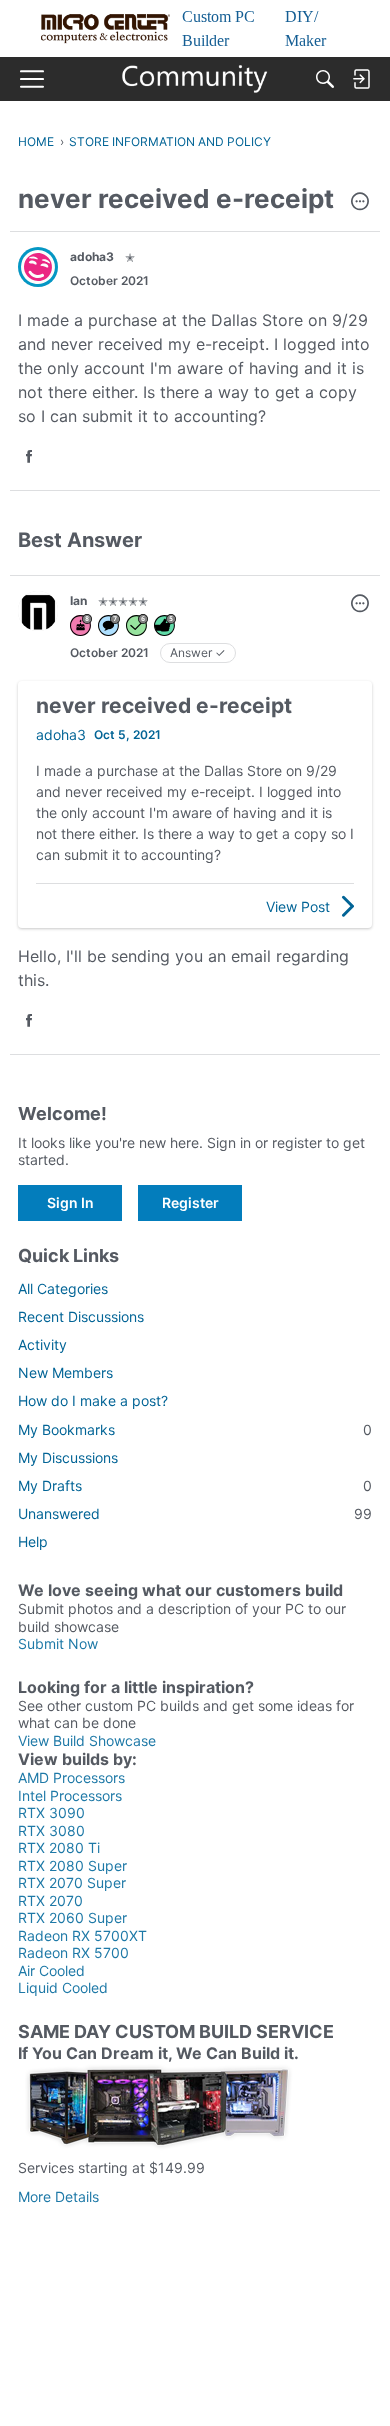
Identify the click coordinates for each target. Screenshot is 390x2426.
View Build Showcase (87, 1740)
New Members (65, 1372)
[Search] (325, 79)
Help (33, 1541)
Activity (42, 1344)
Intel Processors (70, 1795)
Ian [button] (78, 600)
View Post (298, 906)
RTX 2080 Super (72, 1865)
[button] (360, 203)
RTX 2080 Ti (59, 1847)
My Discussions (68, 1457)
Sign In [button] (70, 1202)
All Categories (63, 1288)
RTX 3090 (51, 1812)
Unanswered (195, 1513)
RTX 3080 (51, 1830)
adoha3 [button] (92, 256)
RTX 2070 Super (72, 1882)
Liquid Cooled (63, 1987)
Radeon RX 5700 (73, 1952)
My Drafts (195, 1485)
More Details (58, 2196)
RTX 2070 (50, 1900)
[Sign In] (361, 79)
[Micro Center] (195, 79)
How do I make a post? (93, 1400)
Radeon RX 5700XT (82, 1935)
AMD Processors (71, 1777)
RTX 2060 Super (72, 1917)
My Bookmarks (195, 1429)
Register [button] (190, 1202)
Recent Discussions (81, 1316)
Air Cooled (51, 1970)
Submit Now (58, 1643)
